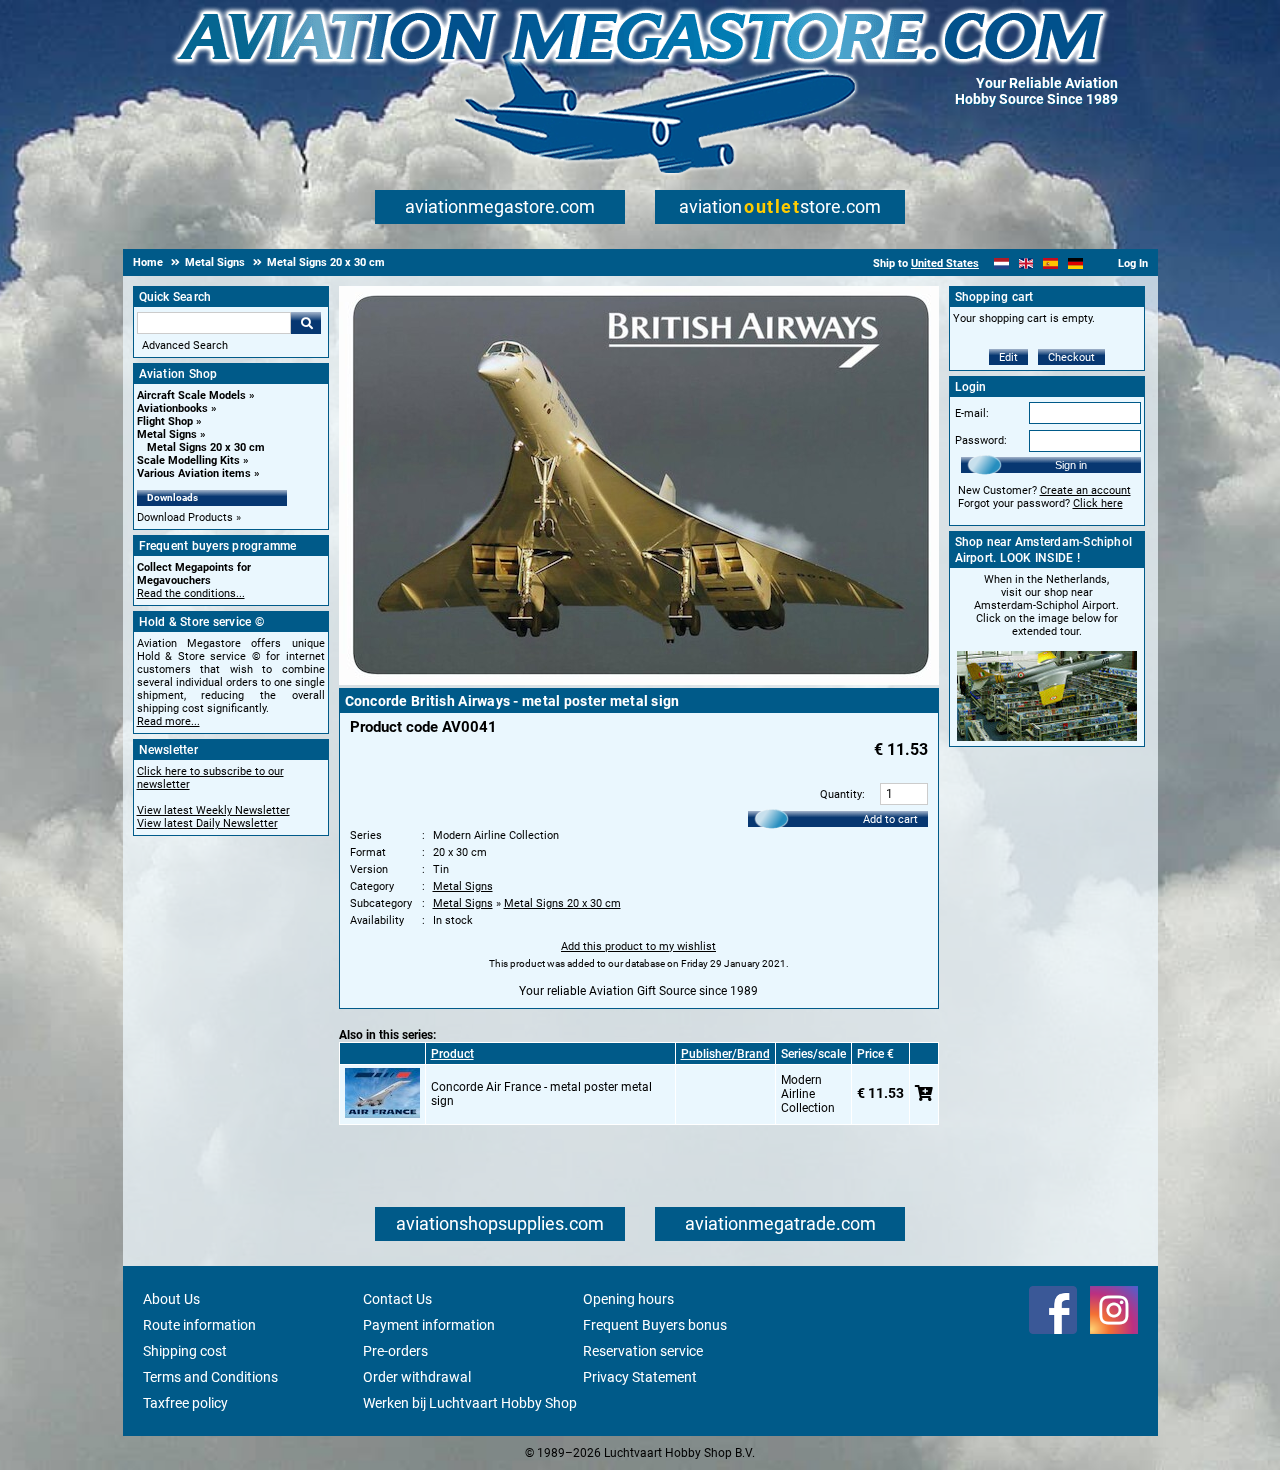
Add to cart (890, 819)
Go (306, 323)
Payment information (429, 1325)
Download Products (185, 517)
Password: (981, 440)
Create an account (1085, 490)
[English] (1026, 263)
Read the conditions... (191, 593)
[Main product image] (639, 681)
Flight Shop (165, 421)
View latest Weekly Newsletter (213, 810)
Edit (1008, 357)
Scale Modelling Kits (188, 460)
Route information (199, 1325)
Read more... (168, 721)
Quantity (841, 794)
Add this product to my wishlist (638, 946)
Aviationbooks (172, 408)
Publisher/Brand (725, 1054)
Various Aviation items (194, 473)
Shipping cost (185, 1351)
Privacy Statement (640, 1377)
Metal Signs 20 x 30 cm (206, 447)
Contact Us (397, 1299)
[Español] (1050, 263)
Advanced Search (185, 345)
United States (945, 263)
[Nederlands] (1001, 263)
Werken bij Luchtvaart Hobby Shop (470, 1403)
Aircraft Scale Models (191, 395)
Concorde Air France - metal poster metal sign (541, 1094)
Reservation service (643, 1351)
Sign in (1071, 465)
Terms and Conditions (210, 1377)
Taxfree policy (185, 1403)
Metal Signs (167, 434)
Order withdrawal (417, 1377)
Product (452, 1054)
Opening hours (628, 1299)
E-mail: (972, 413)
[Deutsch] (1075, 263)
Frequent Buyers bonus (655, 1325)
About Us (171, 1299)
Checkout (1071, 357)
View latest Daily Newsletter (207, 823)
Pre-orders (395, 1351)
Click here (1098, 503)
